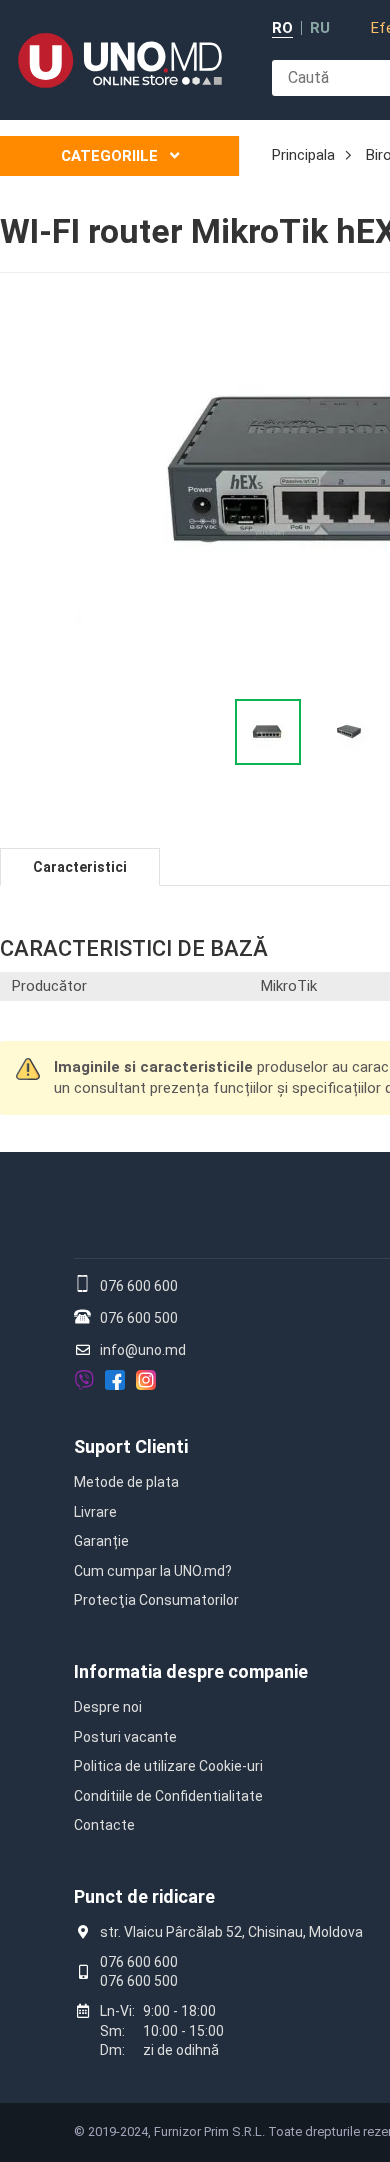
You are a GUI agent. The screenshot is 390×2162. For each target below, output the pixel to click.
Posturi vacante (125, 1737)
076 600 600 (139, 1286)
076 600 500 (139, 1318)
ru (320, 28)
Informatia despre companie (191, 1671)
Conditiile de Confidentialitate (168, 1796)
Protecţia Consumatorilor (156, 1600)
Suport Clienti (131, 1446)
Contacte (104, 1825)
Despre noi (108, 1707)
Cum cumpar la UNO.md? (153, 1571)
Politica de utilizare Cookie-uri (168, 1766)
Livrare (95, 1512)
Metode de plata (126, 1482)
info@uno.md (143, 1350)
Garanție (101, 1541)
